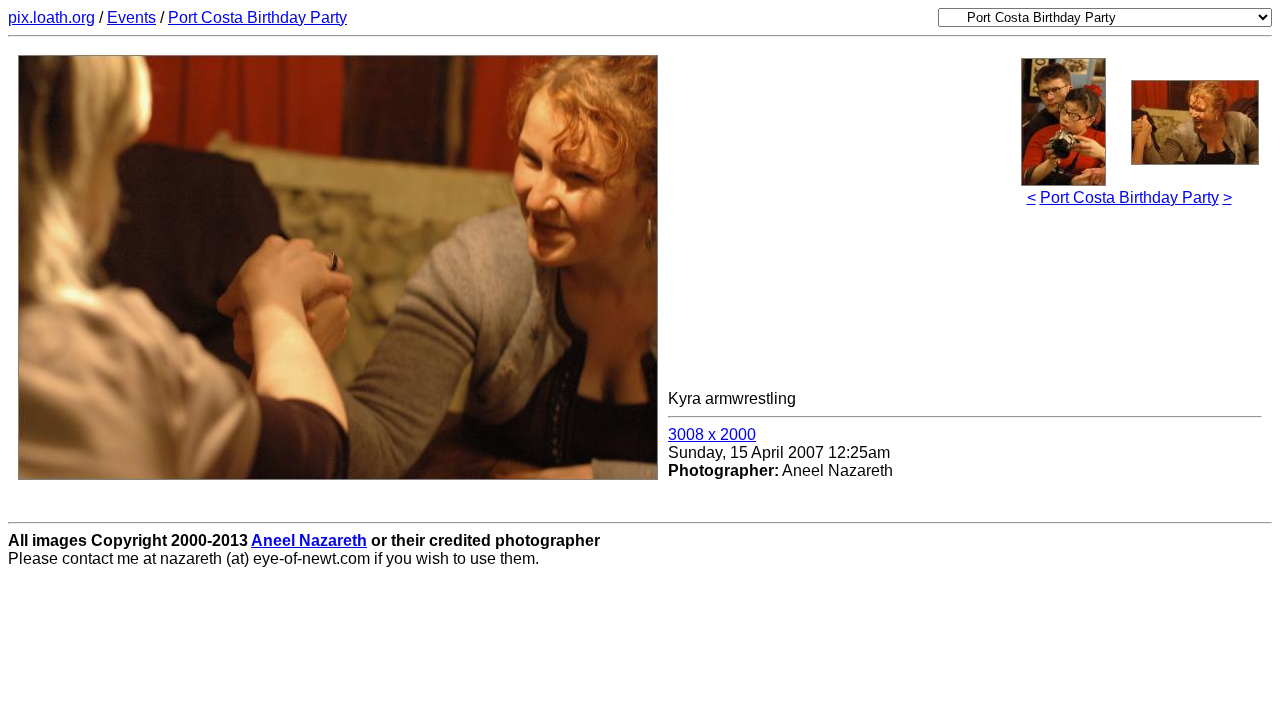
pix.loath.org (51, 17)
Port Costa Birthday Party (257, 17)
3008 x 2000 (712, 434)
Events (131, 17)
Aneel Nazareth (309, 540)
